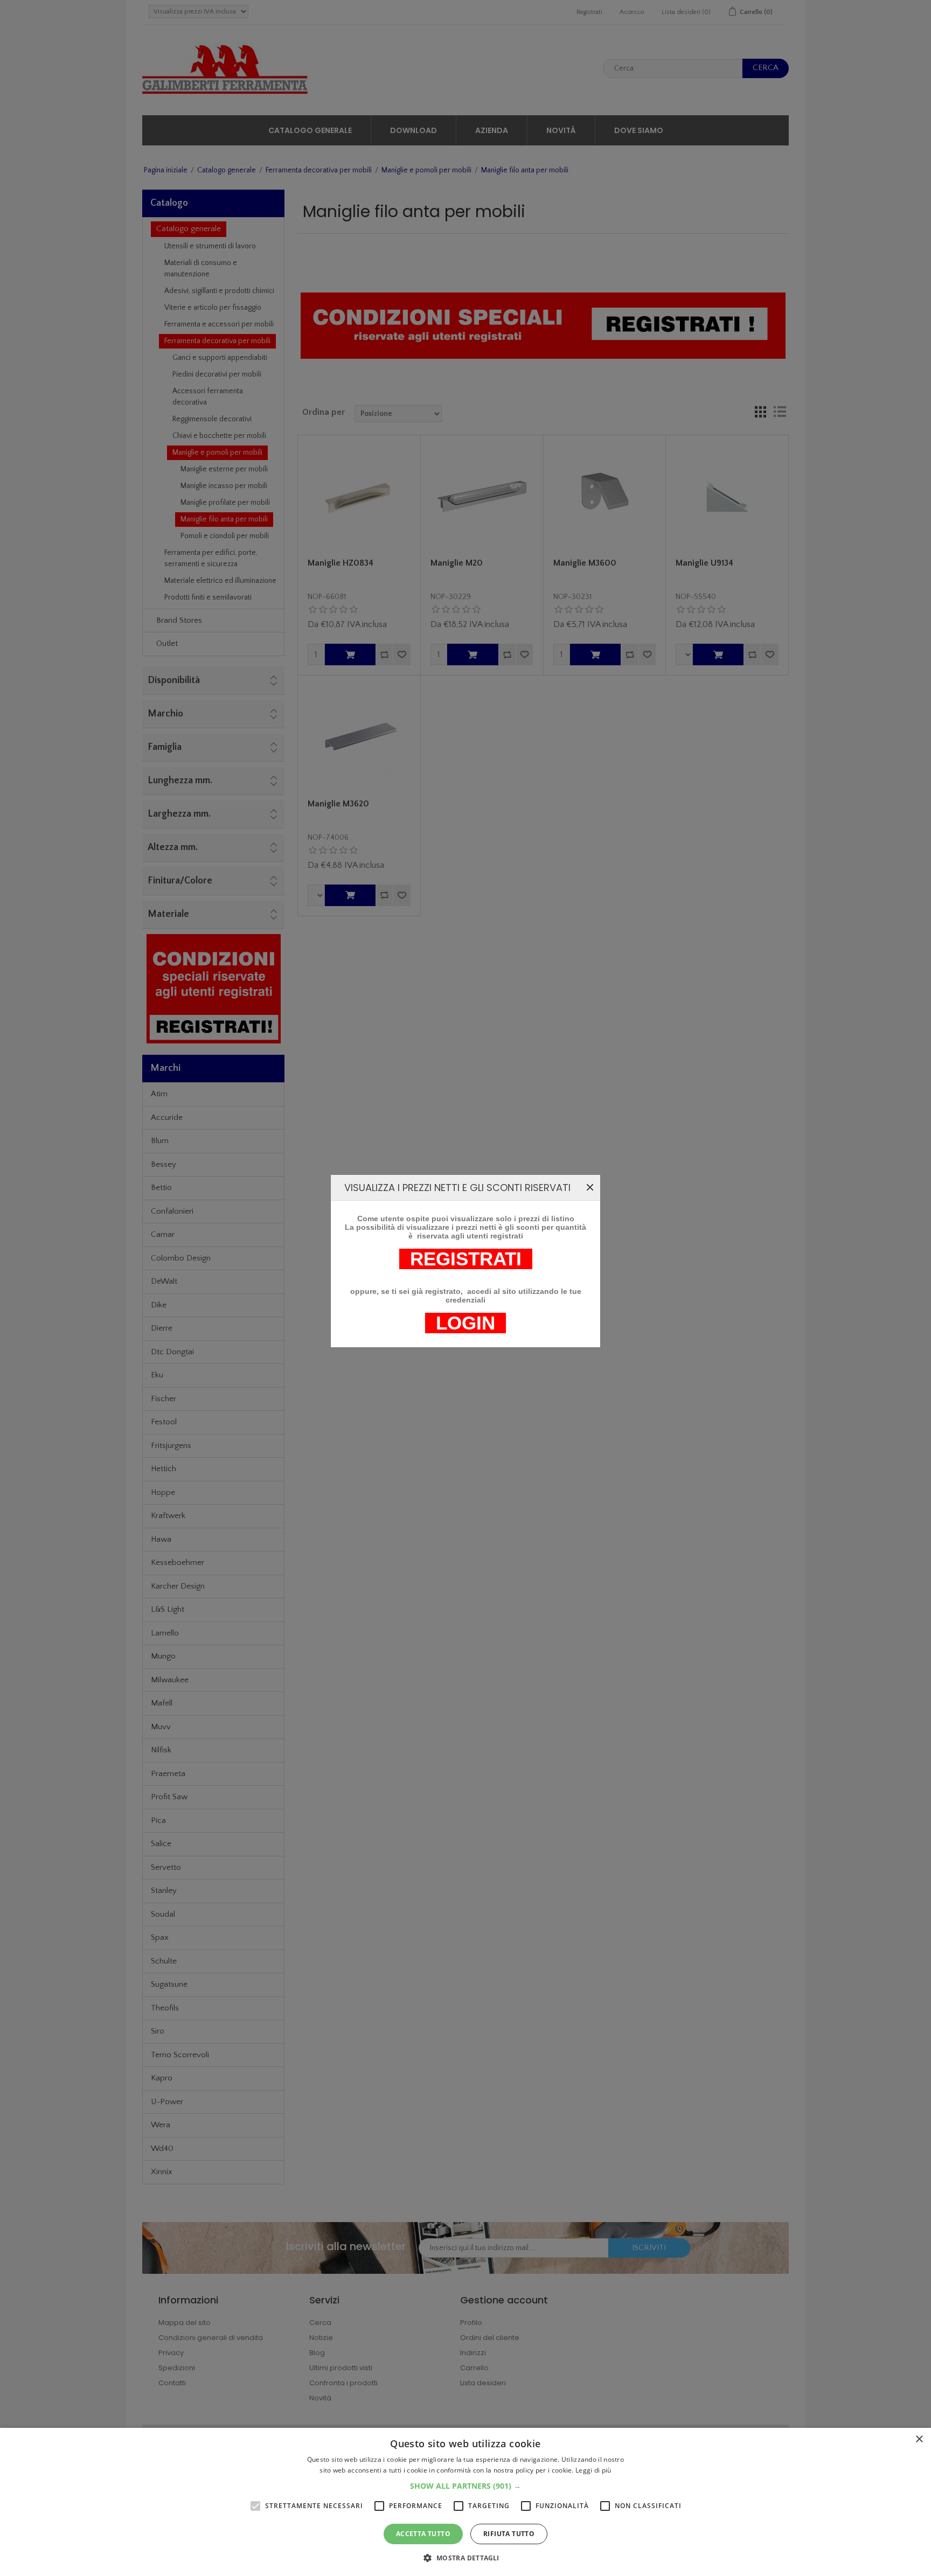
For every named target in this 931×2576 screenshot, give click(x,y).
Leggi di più (593, 2470)
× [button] (919, 2439)
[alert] (465, 2502)
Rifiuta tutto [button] (509, 2534)
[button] (465, 2486)
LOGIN (465, 1323)
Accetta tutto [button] (423, 2534)
